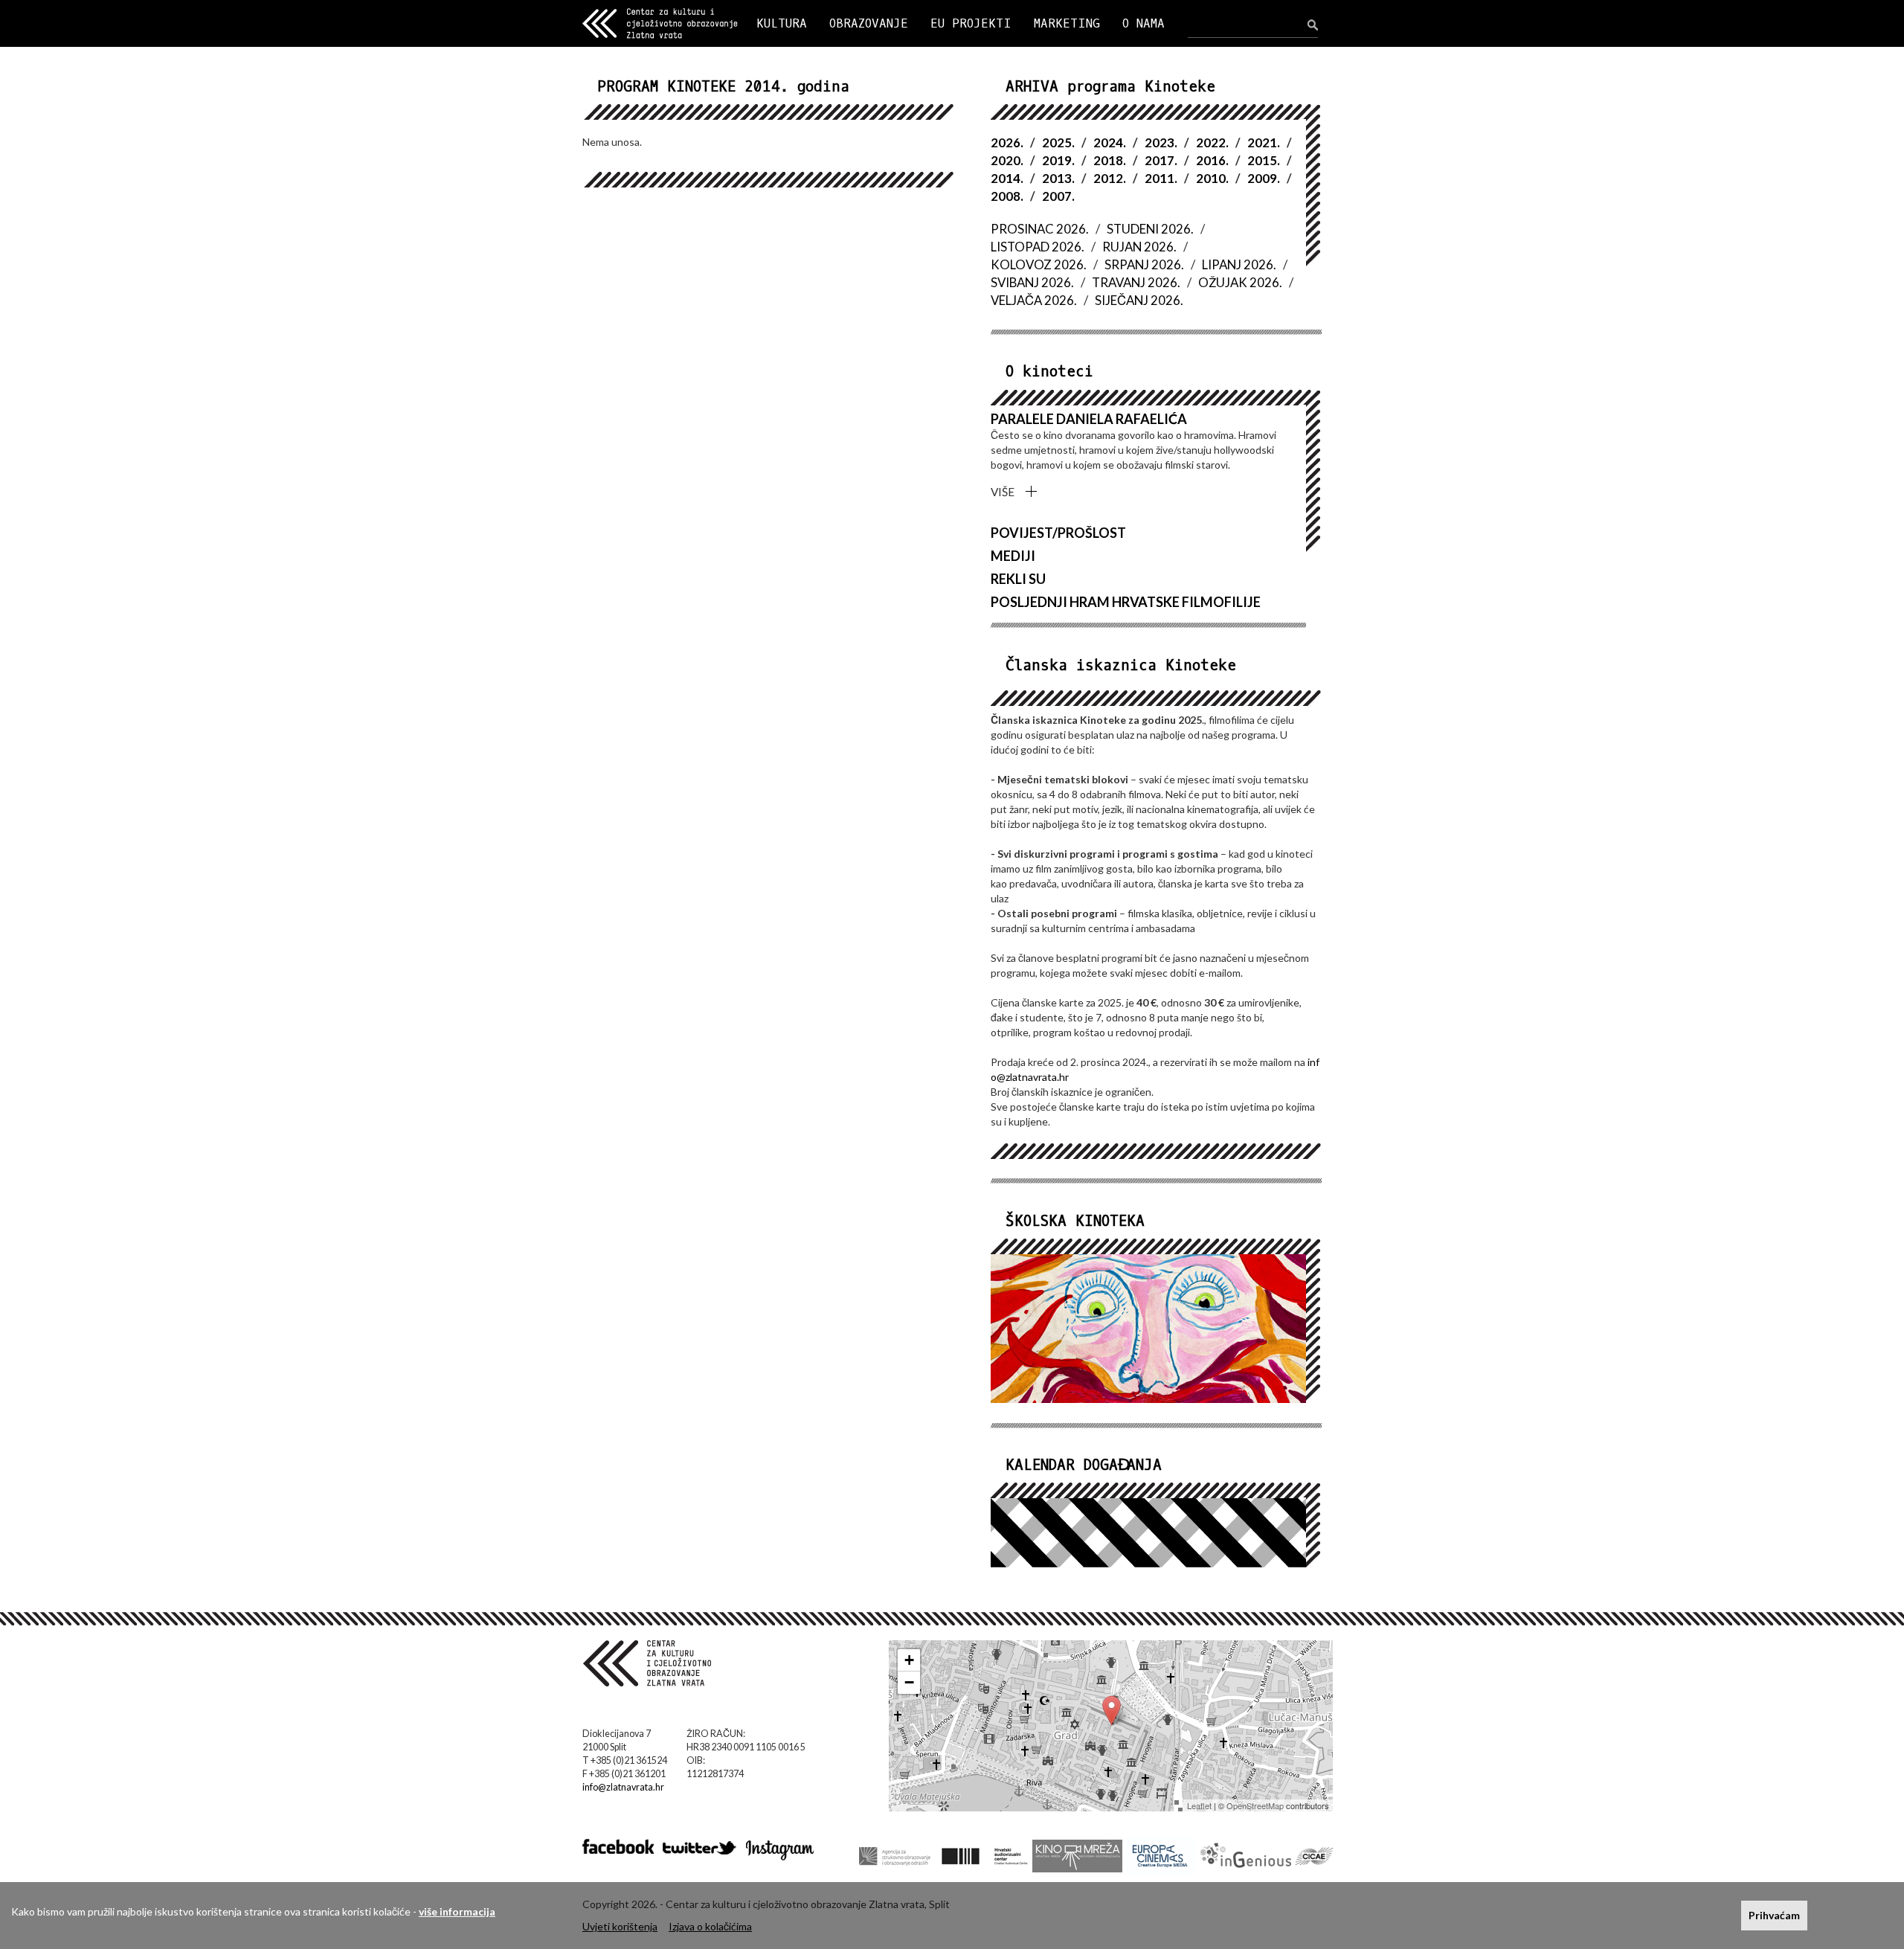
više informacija (457, 1911)
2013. (1058, 178)
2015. (1264, 160)
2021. (1264, 142)
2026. (1007, 142)
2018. (1110, 160)
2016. (1212, 160)
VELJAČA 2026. (1034, 300)
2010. (1212, 178)
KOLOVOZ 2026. (1039, 264)
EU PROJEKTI (971, 23)
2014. (1007, 178)
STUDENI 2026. (1150, 229)
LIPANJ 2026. (1239, 264)
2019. (1058, 160)
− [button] (909, 1682)
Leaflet (1199, 1805)
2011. (1161, 178)
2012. (1110, 178)
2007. (1058, 196)
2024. (1110, 142)
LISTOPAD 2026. (1038, 247)
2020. (1007, 160)
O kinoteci (1049, 372)
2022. (1212, 142)
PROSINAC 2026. (1040, 229)
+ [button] (909, 1660)
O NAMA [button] (1144, 23)
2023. (1161, 142)
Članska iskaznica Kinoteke (1121, 665)
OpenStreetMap (1255, 1805)
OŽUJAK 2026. (1240, 282)
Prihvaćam (1774, 1915)
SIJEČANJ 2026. (1139, 300)
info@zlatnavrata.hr (623, 1787)
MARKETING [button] (1067, 23)
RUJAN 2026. (1139, 247)
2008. (1007, 196)
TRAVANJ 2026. (1136, 282)
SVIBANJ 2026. (1032, 282)
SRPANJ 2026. (1144, 264)
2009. (1264, 178)
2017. (1161, 160)
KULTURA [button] (782, 23)
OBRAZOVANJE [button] (869, 23)
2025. (1058, 142)
